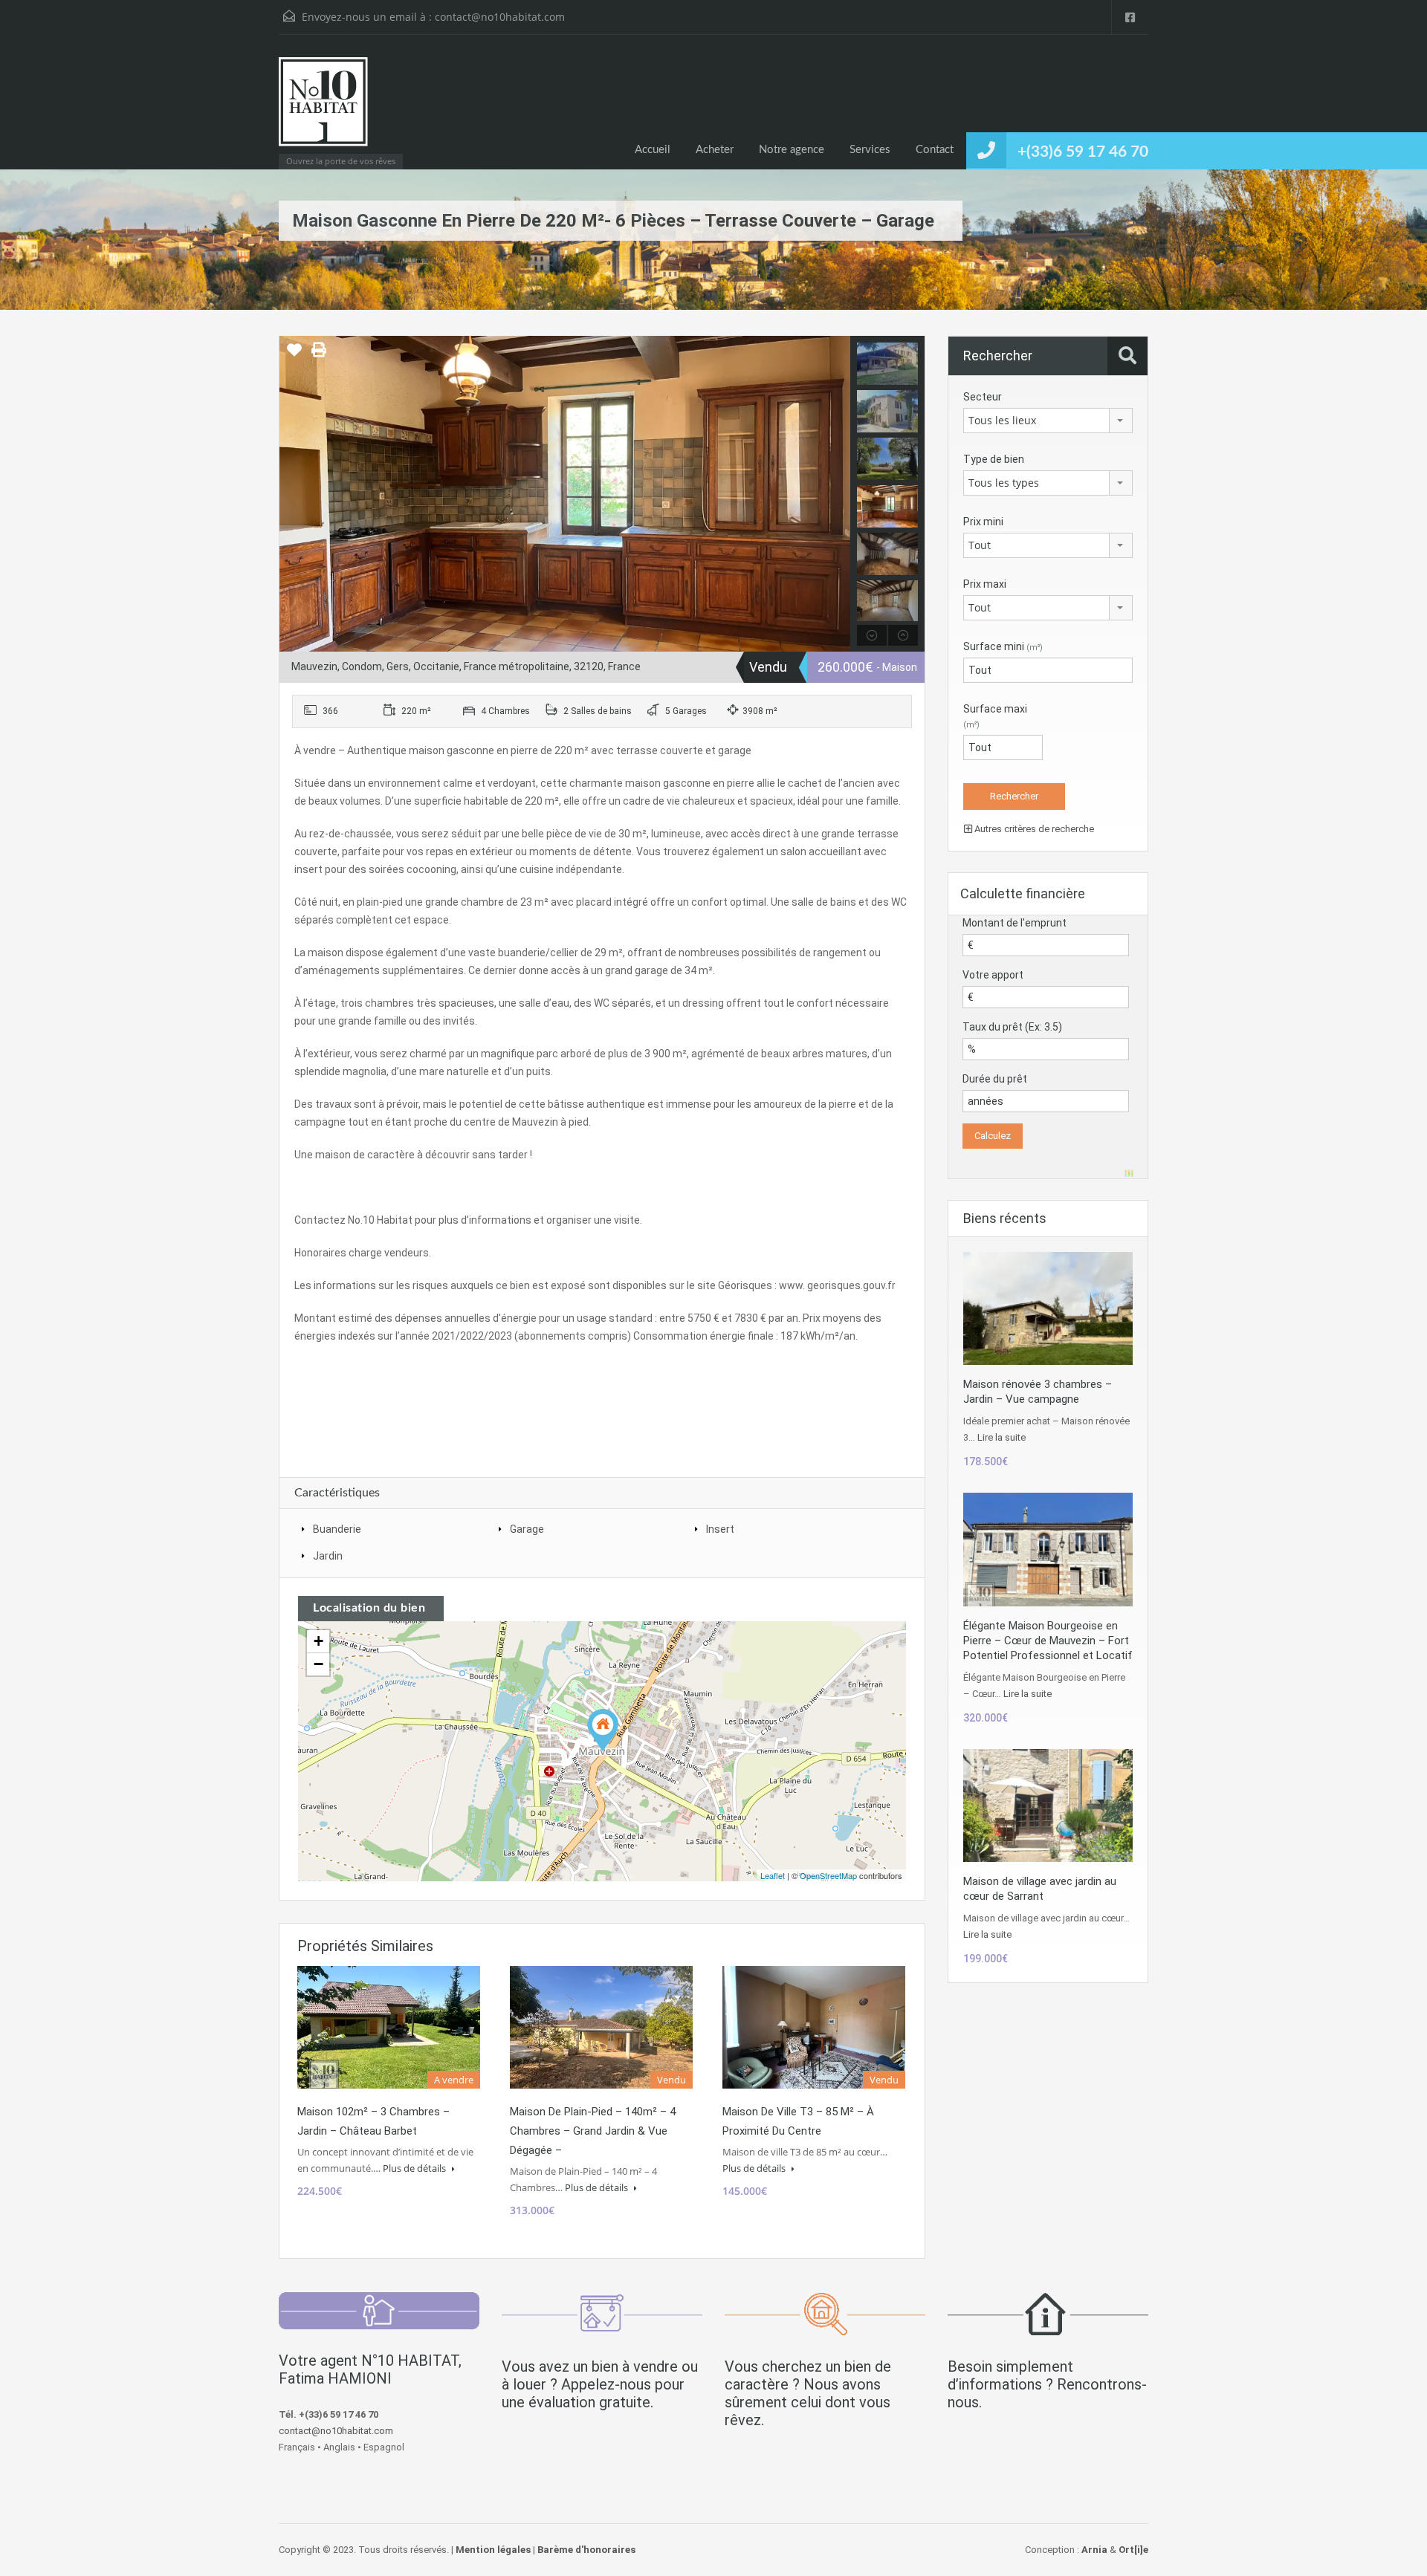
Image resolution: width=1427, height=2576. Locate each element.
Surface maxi (995, 716)
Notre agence (792, 150)
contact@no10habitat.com (500, 17)
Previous (292, 494)
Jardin (328, 1556)
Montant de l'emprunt (1015, 923)
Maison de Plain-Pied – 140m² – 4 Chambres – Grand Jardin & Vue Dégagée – (593, 2131)
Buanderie (337, 1529)
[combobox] (1048, 421)
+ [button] (318, 1641)
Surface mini (1003, 646)
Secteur (983, 397)
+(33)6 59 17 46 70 (1083, 152)
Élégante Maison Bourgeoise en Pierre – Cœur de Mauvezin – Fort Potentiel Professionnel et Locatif (1048, 1641)
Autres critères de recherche (1033, 829)
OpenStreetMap (828, 1875)
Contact (935, 150)
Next (837, 494)
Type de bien (994, 459)
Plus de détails (415, 2168)
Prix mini (983, 522)
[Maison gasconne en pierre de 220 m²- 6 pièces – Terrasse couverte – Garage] (603, 1730)
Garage (527, 1529)
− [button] (318, 1664)
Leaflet (773, 1875)
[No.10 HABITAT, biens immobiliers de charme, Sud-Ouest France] (323, 109)
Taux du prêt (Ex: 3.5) (1012, 1027)
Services (870, 150)
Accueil (653, 150)
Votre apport (993, 975)
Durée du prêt (995, 1079)
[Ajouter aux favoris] (294, 355)
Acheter (715, 150)
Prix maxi (985, 584)
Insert (720, 1529)
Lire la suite (1002, 1437)
